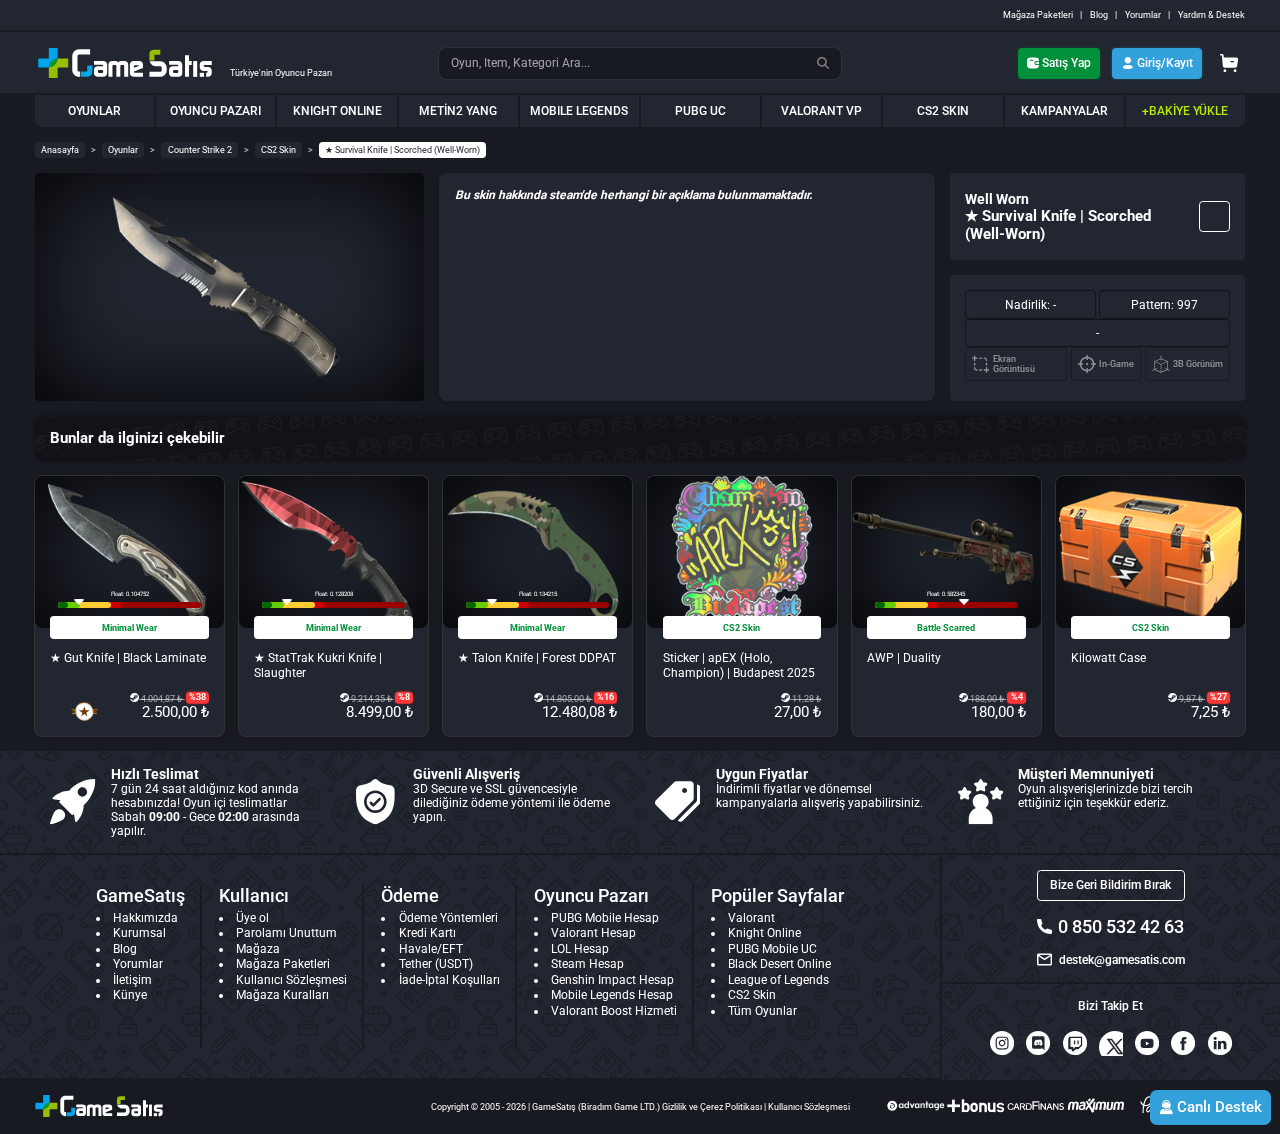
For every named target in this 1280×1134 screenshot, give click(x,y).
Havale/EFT (431, 949)
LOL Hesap (580, 949)
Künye (130, 995)
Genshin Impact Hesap (612, 980)
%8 (404, 697)
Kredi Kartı (427, 933)
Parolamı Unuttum (286, 933)
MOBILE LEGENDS (579, 111)
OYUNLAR (94, 111)
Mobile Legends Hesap (612, 995)
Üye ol (252, 918)
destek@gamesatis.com (1121, 960)
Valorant (751, 918)
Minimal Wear (129, 628)
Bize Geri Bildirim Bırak (1110, 885)
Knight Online (764, 933)
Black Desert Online (779, 964)
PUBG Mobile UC (772, 949)
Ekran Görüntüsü (1014, 364)
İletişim (132, 980)
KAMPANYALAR (1064, 111)
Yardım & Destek (1211, 15)
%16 (605, 697)
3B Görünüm (1198, 364)
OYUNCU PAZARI (215, 111)
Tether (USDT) (436, 964)
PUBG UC (700, 111)
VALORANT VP (821, 111)
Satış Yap (1066, 63)
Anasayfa (60, 150)
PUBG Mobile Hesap (605, 918)
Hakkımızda (145, 918)
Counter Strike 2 (200, 150)
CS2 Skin (278, 150)
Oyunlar (123, 150)
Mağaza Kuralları (282, 995)
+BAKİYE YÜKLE (1185, 111)
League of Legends (778, 980)
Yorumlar (1143, 15)
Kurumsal (139, 933)
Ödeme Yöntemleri (448, 918)
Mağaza (258, 949)
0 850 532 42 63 (1121, 926)
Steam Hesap (587, 964)
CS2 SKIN (943, 111)
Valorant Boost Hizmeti (614, 1011)
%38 (197, 697)
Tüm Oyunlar (762, 1011)
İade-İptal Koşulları (449, 980)
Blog (1099, 15)
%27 (1218, 697)
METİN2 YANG (458, 111)
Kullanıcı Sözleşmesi (291, 980)
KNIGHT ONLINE (337, 111)
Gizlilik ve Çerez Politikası (712, 1107)
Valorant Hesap (593, 933)
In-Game (1116, 364)
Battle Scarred (946, 628)
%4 (1017, 697)
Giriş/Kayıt (1165, 63)
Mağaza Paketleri (1038, 15)
